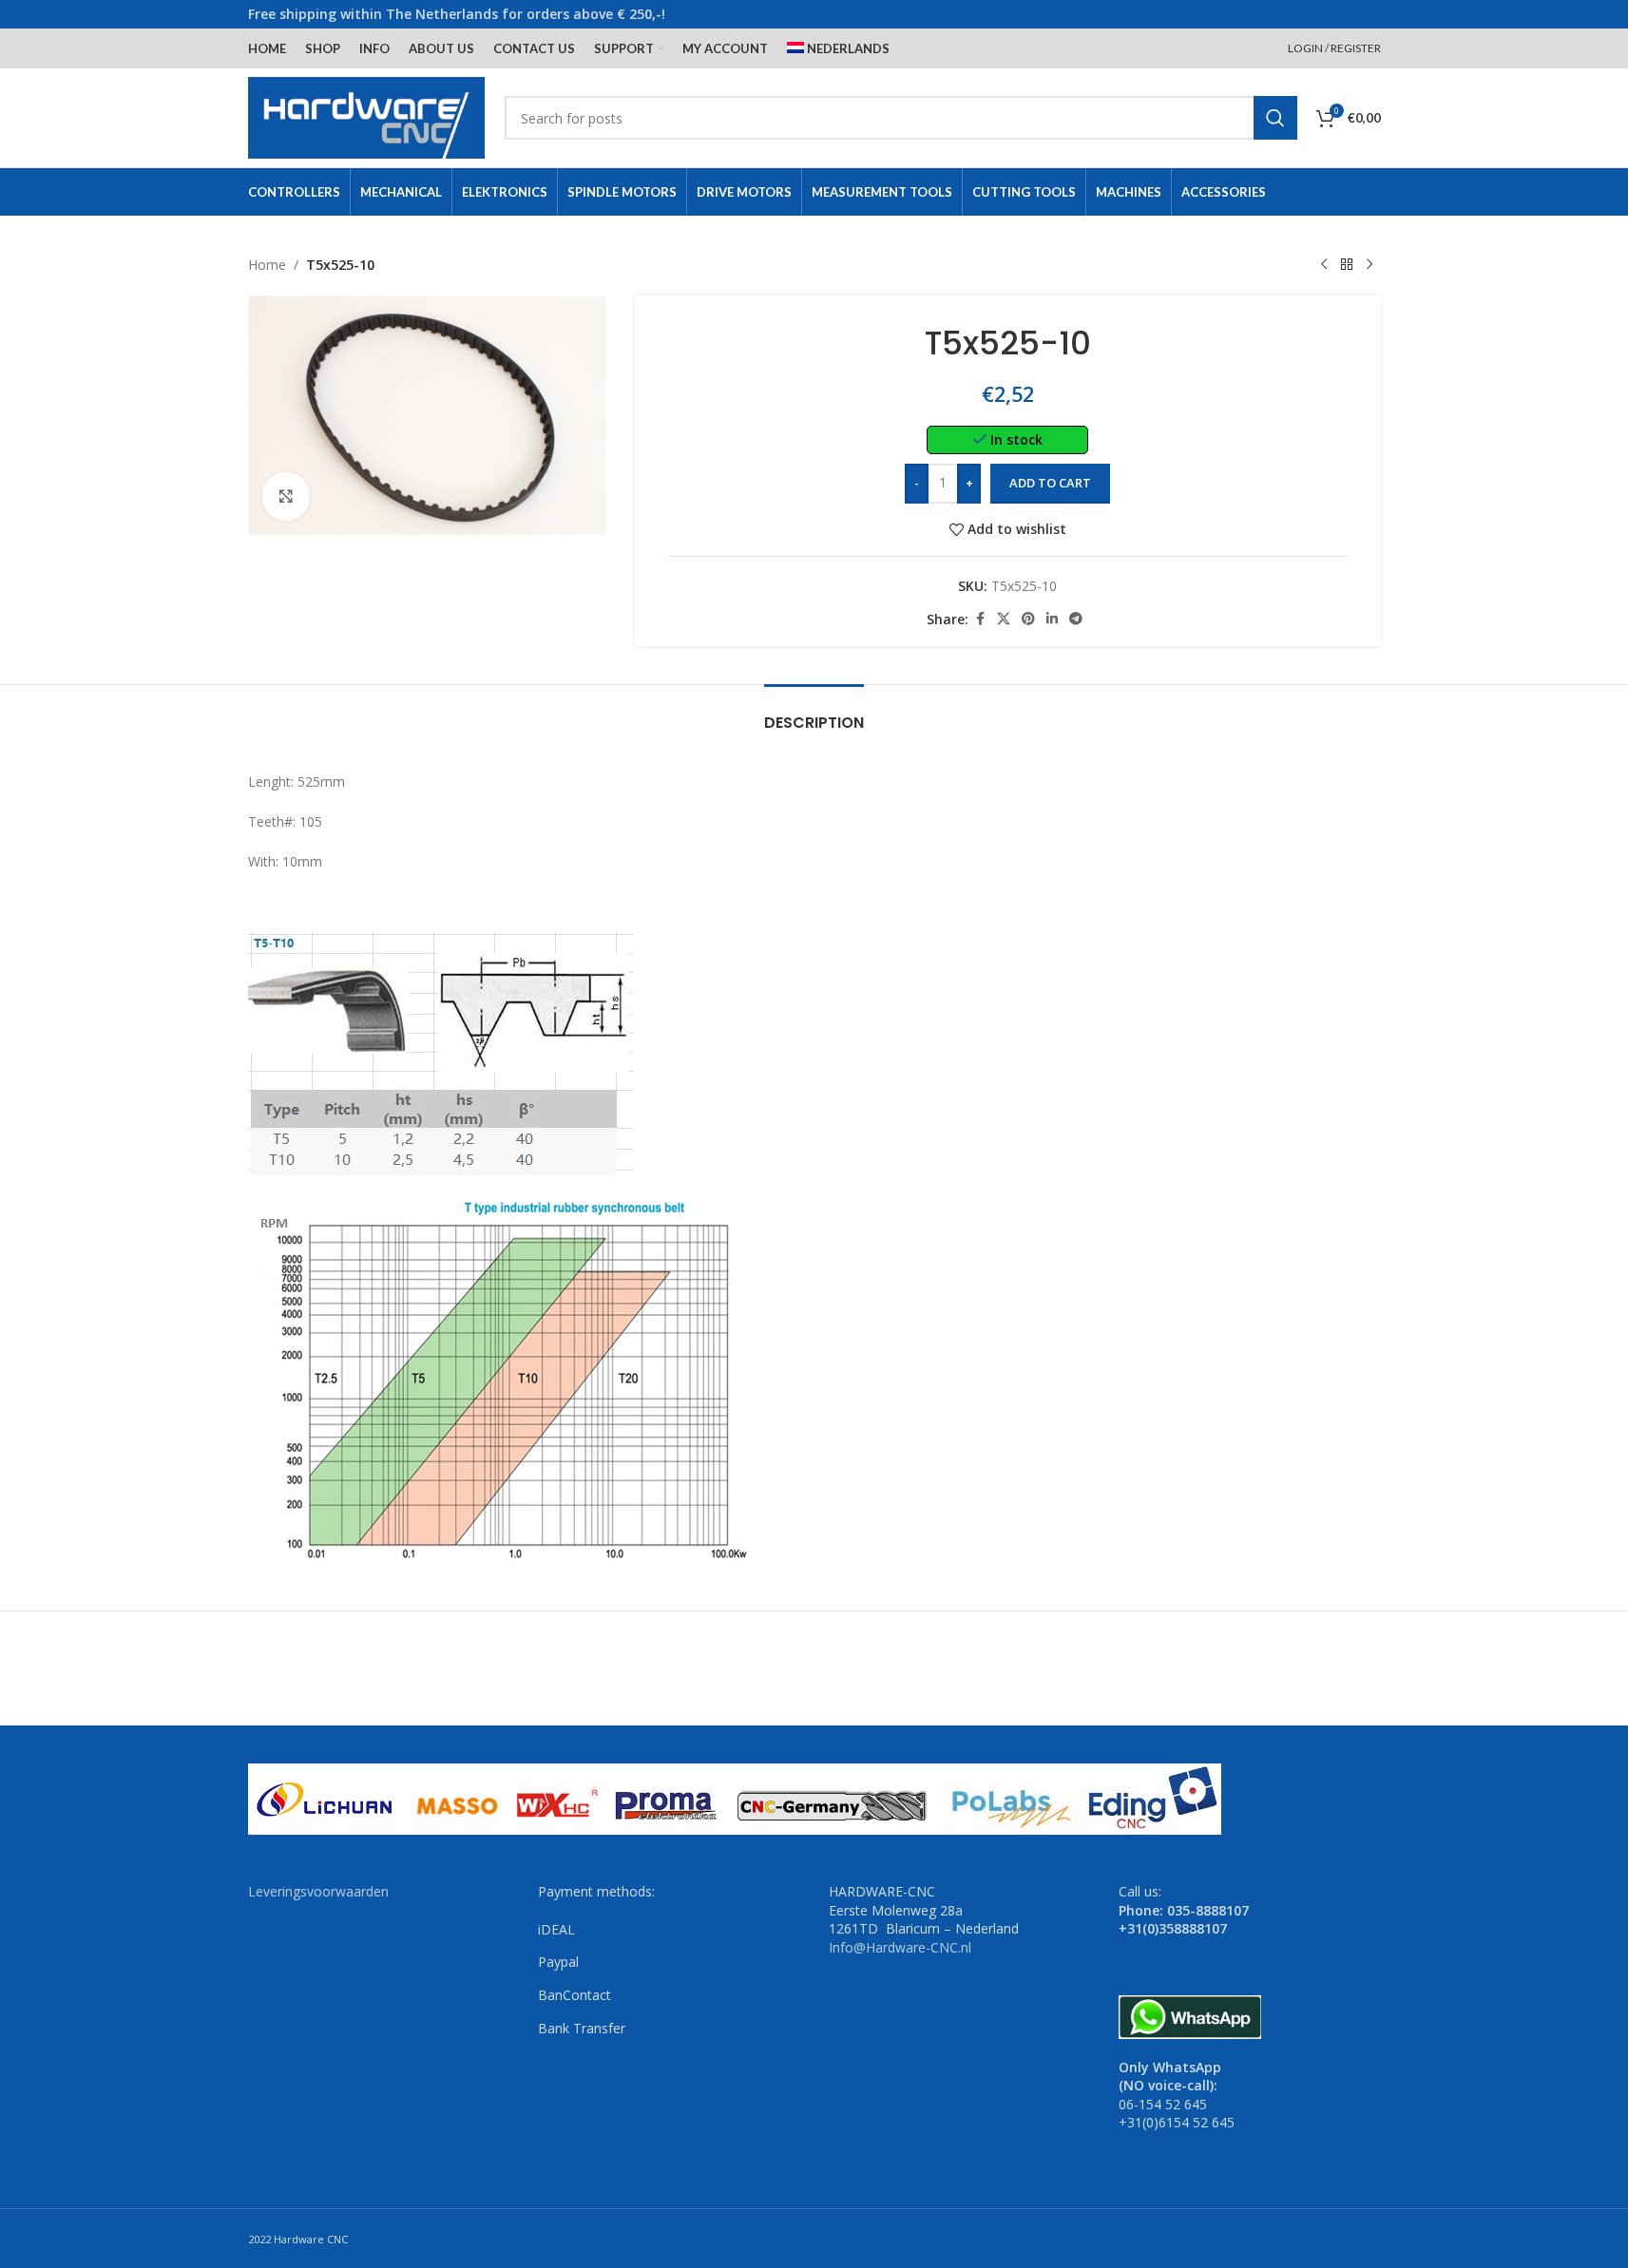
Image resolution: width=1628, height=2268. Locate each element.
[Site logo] (367, 116)
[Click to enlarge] (286, 496)
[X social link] (1004, 619)
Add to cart (1050, 483)
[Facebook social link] (980, 619)
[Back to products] (1347, 265)
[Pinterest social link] (1028, 619)
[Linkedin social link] (1052, 619)
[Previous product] (1324, 265)
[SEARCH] (1275, 118)
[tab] (814, 713)
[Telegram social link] (1076, 619)
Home (267, 265)
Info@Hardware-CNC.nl (900, 1947)
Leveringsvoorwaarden (318, 1891)
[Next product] (1369, 265)
